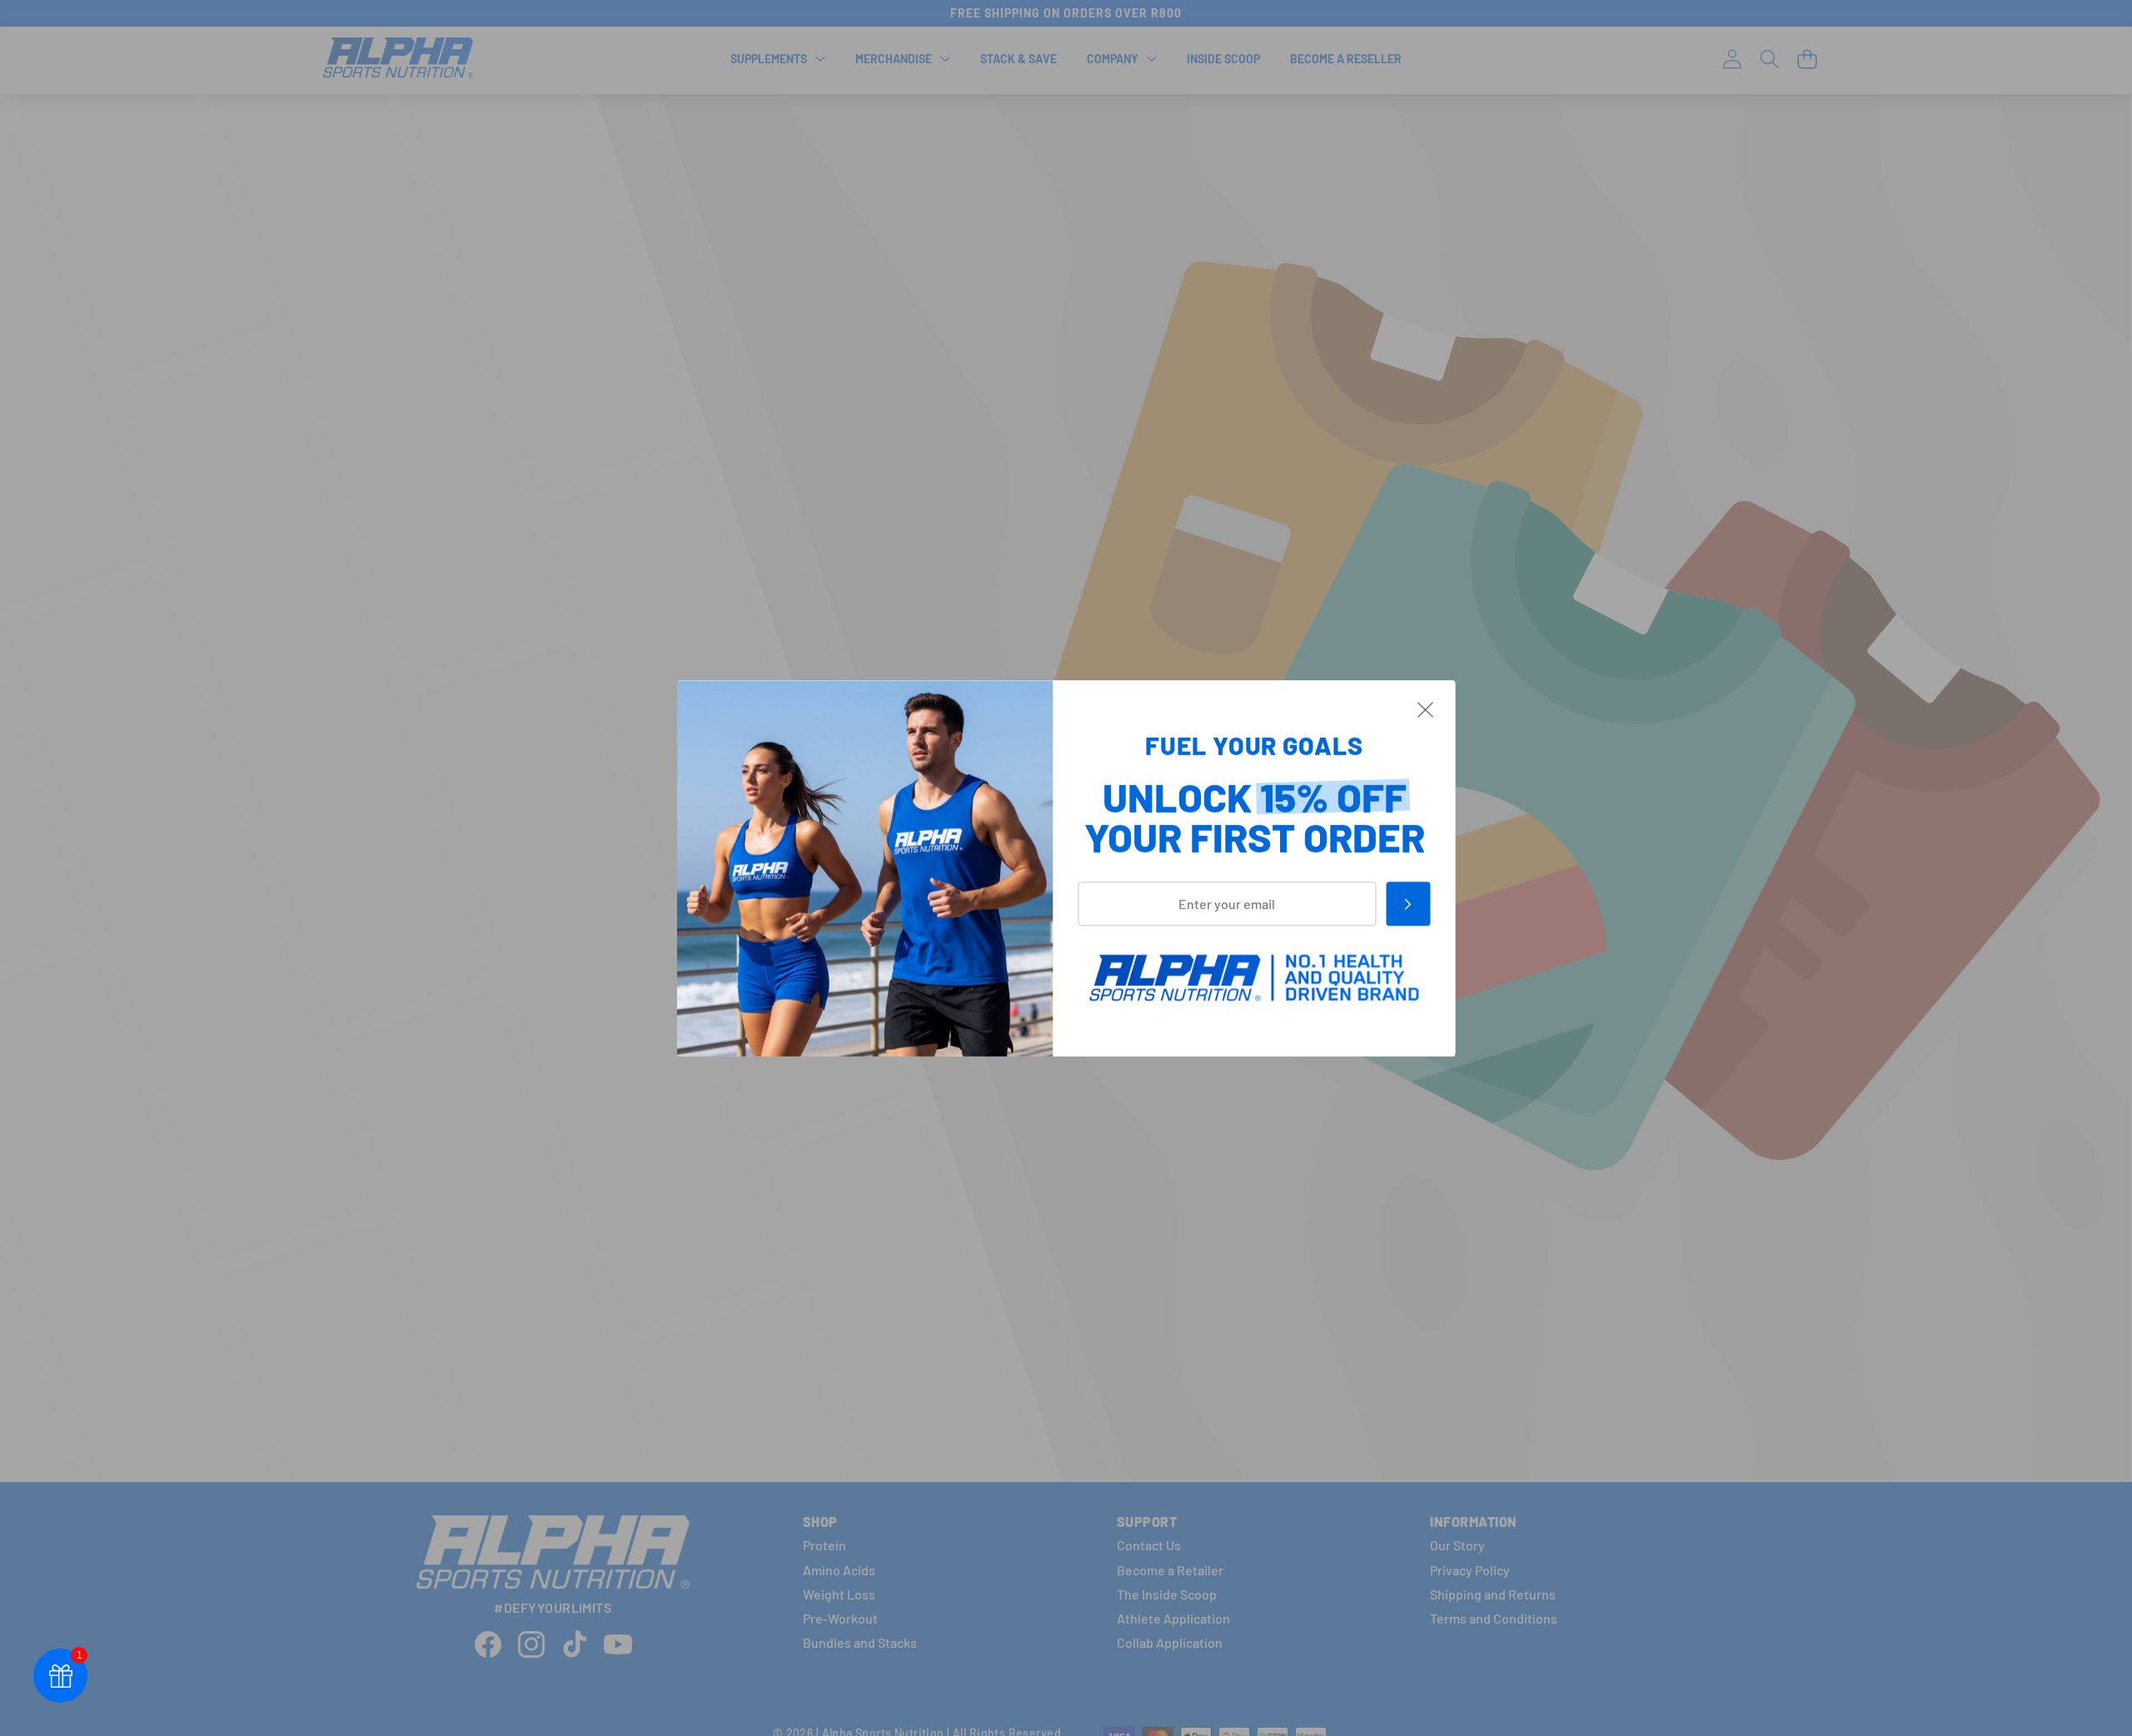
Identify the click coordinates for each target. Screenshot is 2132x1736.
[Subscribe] (1408, 903)
